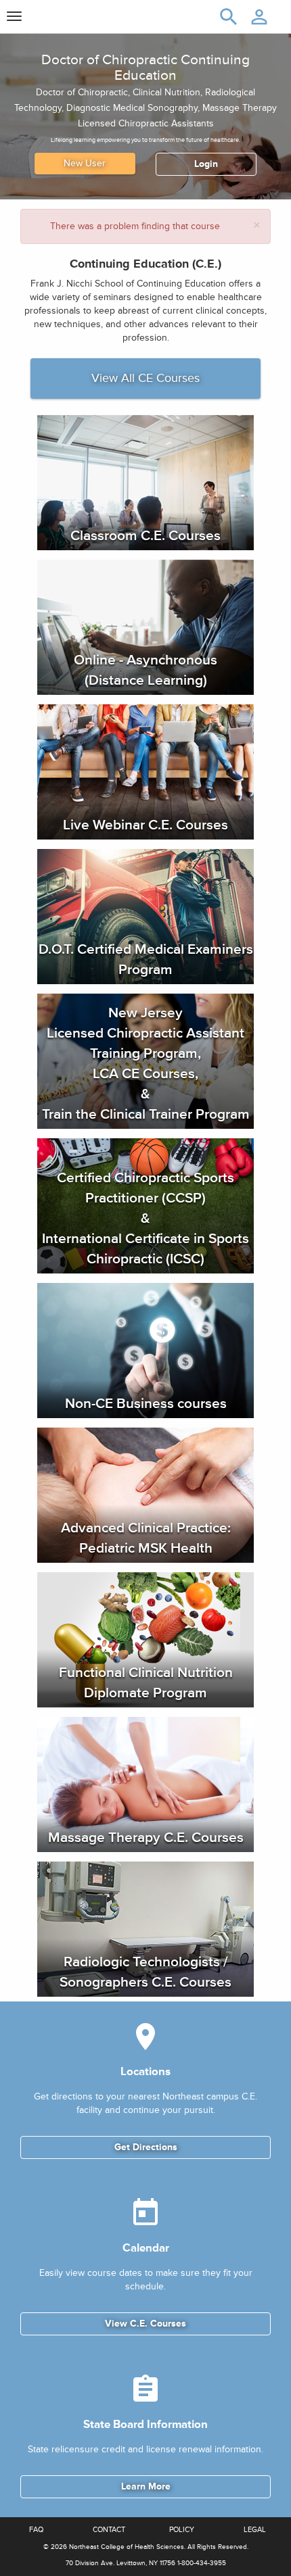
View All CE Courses (145, 378)
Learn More (146, 2486)
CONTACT (109, 2530)
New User (85, 163)
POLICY (182, 2530)
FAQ (36, 2530)
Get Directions (146, 2147)
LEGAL (255, 2530)
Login (206, 164)
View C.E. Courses (145, 2324)
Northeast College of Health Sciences (127, 2547)
